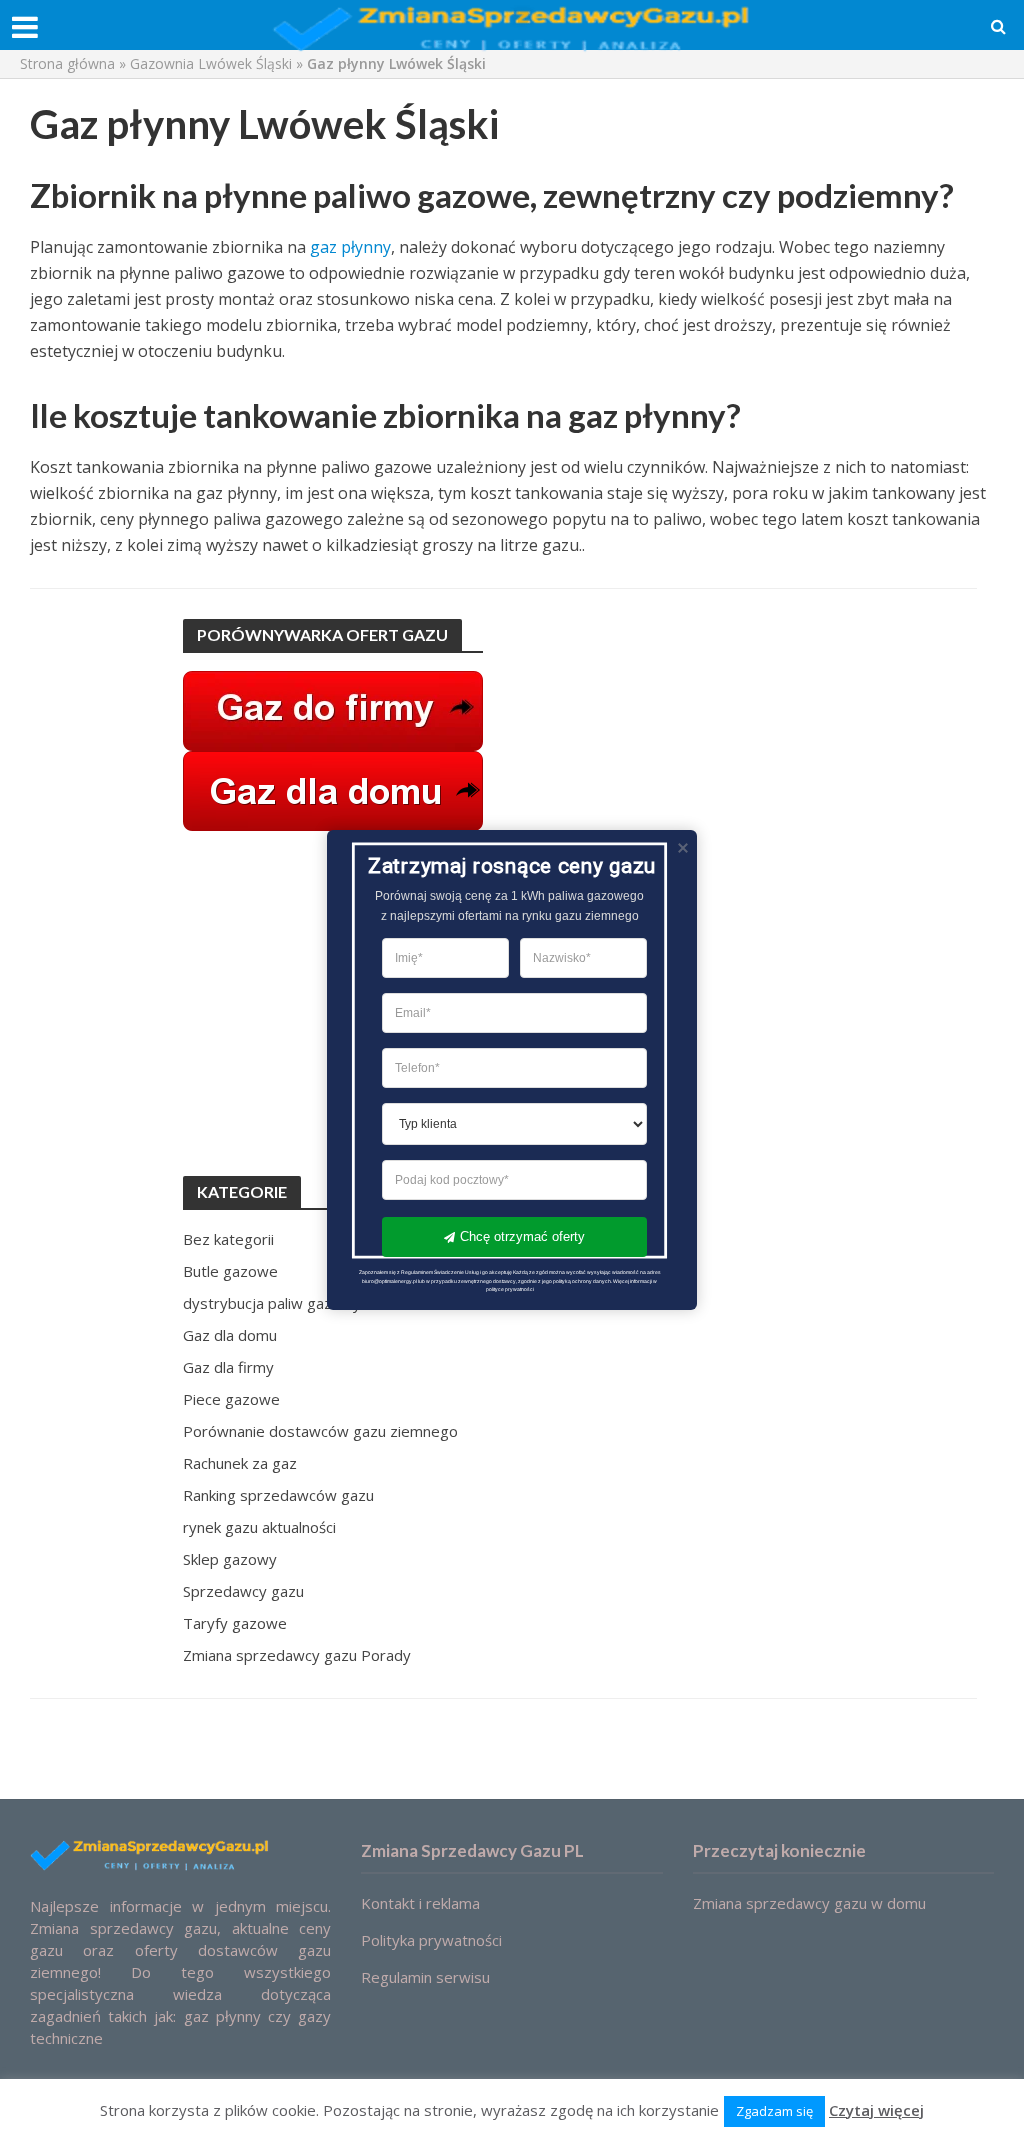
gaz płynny (350, 247)
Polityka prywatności (431, 1940)
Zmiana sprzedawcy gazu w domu (809, 1903)
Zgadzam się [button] (774, 2111)
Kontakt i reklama (420, 1903)
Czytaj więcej (876, 2110)
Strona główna (67, 63)
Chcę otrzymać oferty (522, 1236)
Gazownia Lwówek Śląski (211, 63)
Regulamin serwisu (425, 1977)
